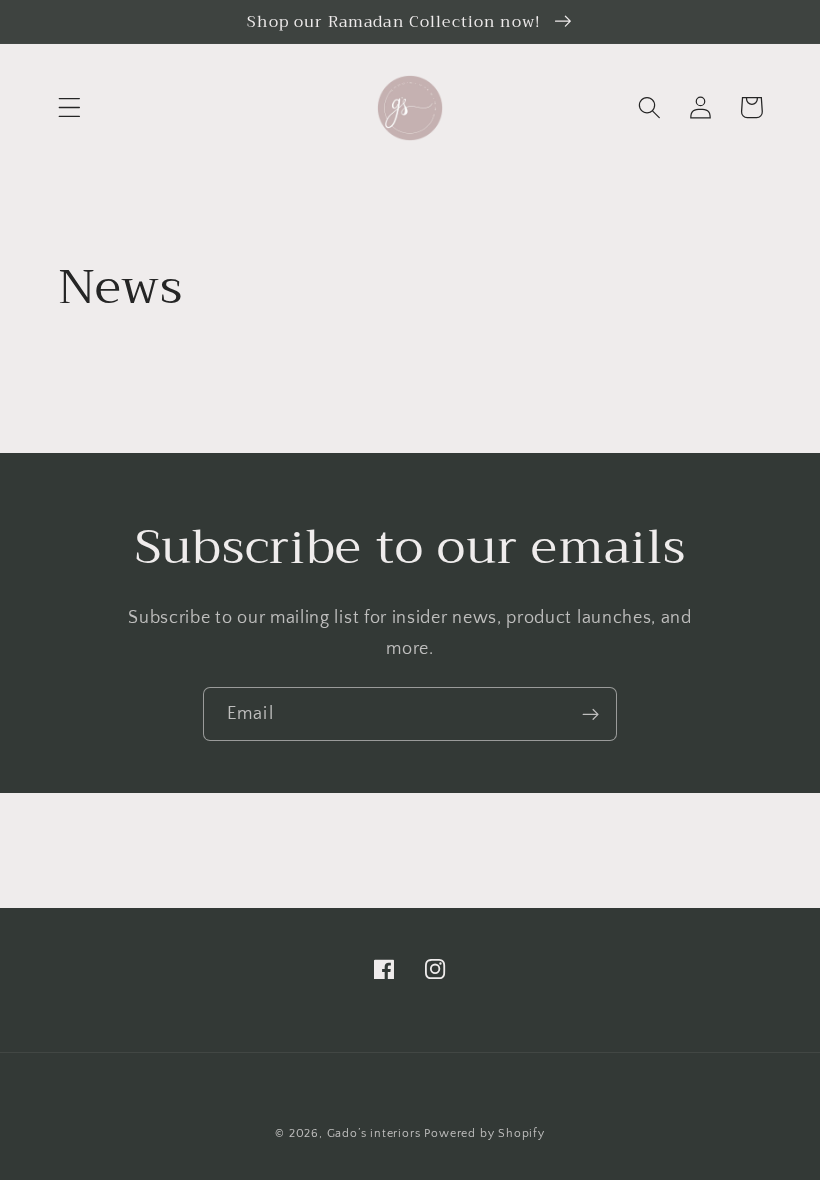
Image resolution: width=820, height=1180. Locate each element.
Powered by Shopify (484, 1133)
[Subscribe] (590, 714)
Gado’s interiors (374, 1133)
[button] (69, 107)
